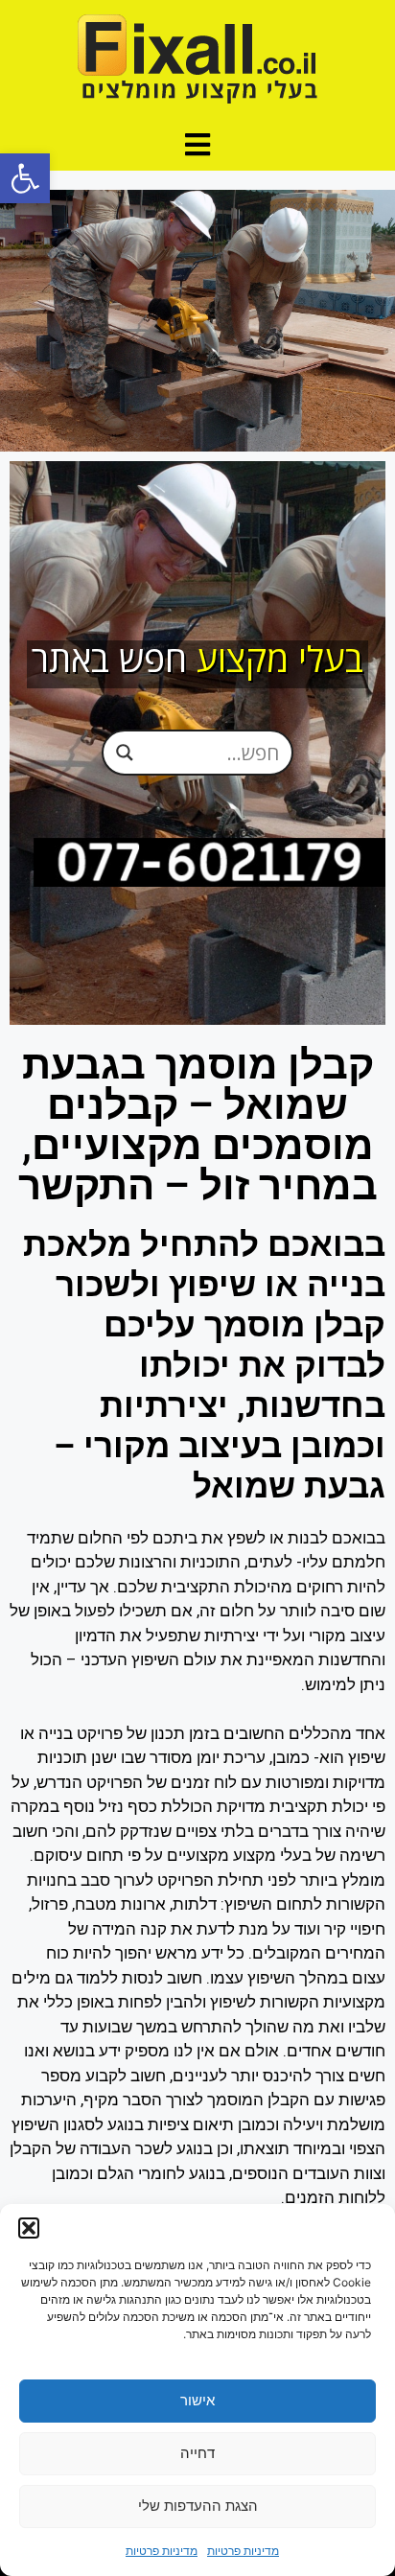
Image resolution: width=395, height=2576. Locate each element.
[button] (25, 178)
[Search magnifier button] (125, 753)
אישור (197, 2400)
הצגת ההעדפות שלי (198, 2506)
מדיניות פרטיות (243, 2551)
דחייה (197, 2453)
